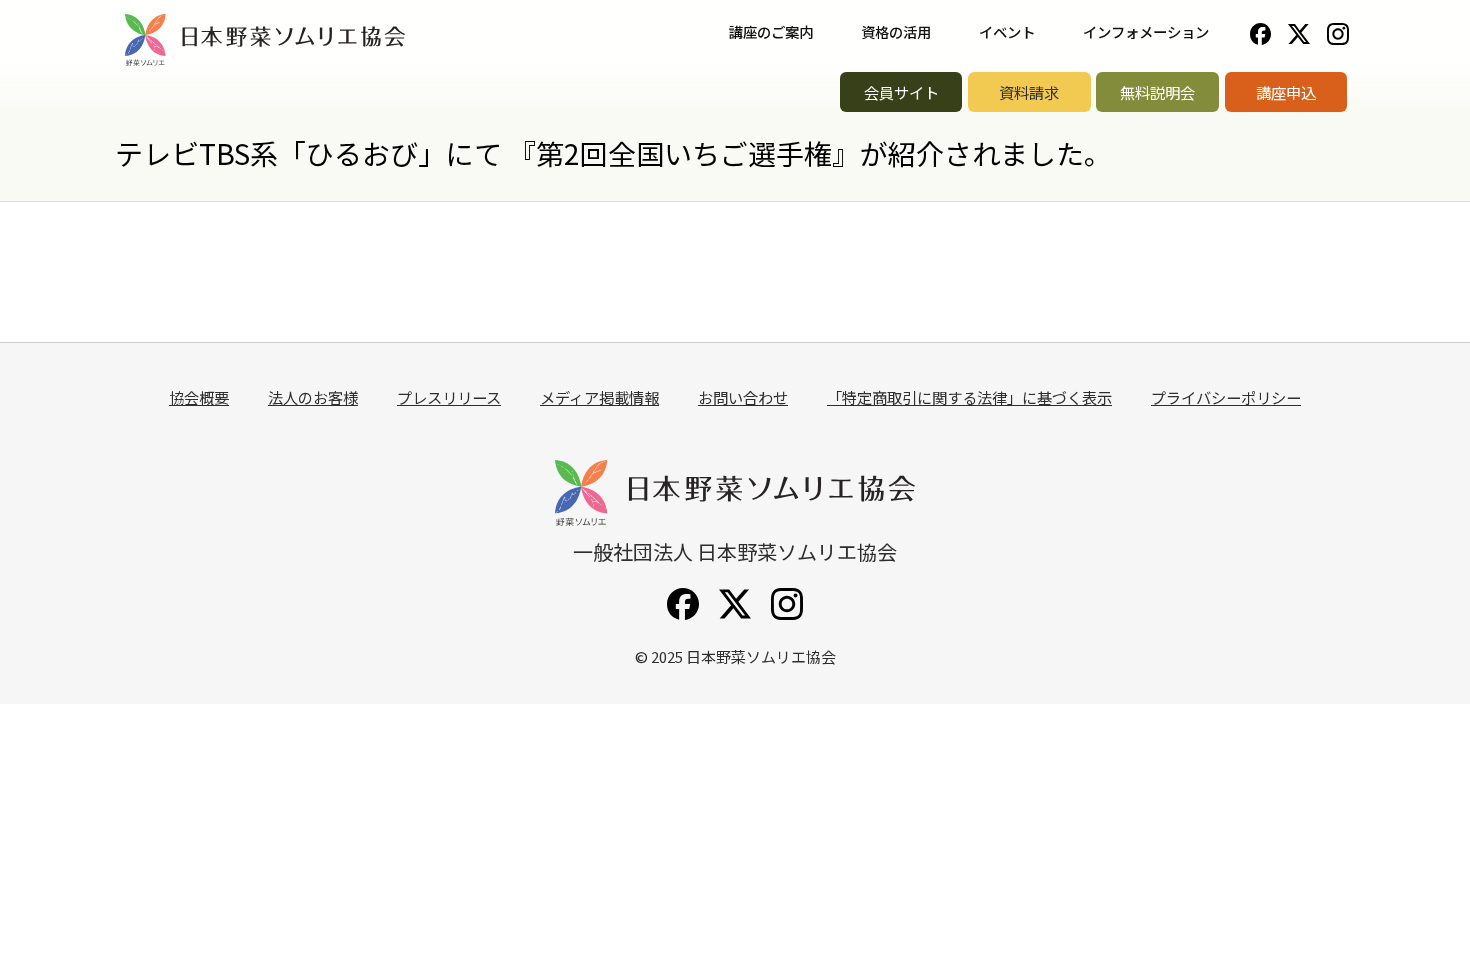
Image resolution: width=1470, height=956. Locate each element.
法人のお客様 (313, 397)
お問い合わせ (743, 397)
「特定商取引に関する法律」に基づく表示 (969, 397)
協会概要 (199, 397)
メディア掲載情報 (599, 397)
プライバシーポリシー (1226, 397)
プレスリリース (449, 397)
